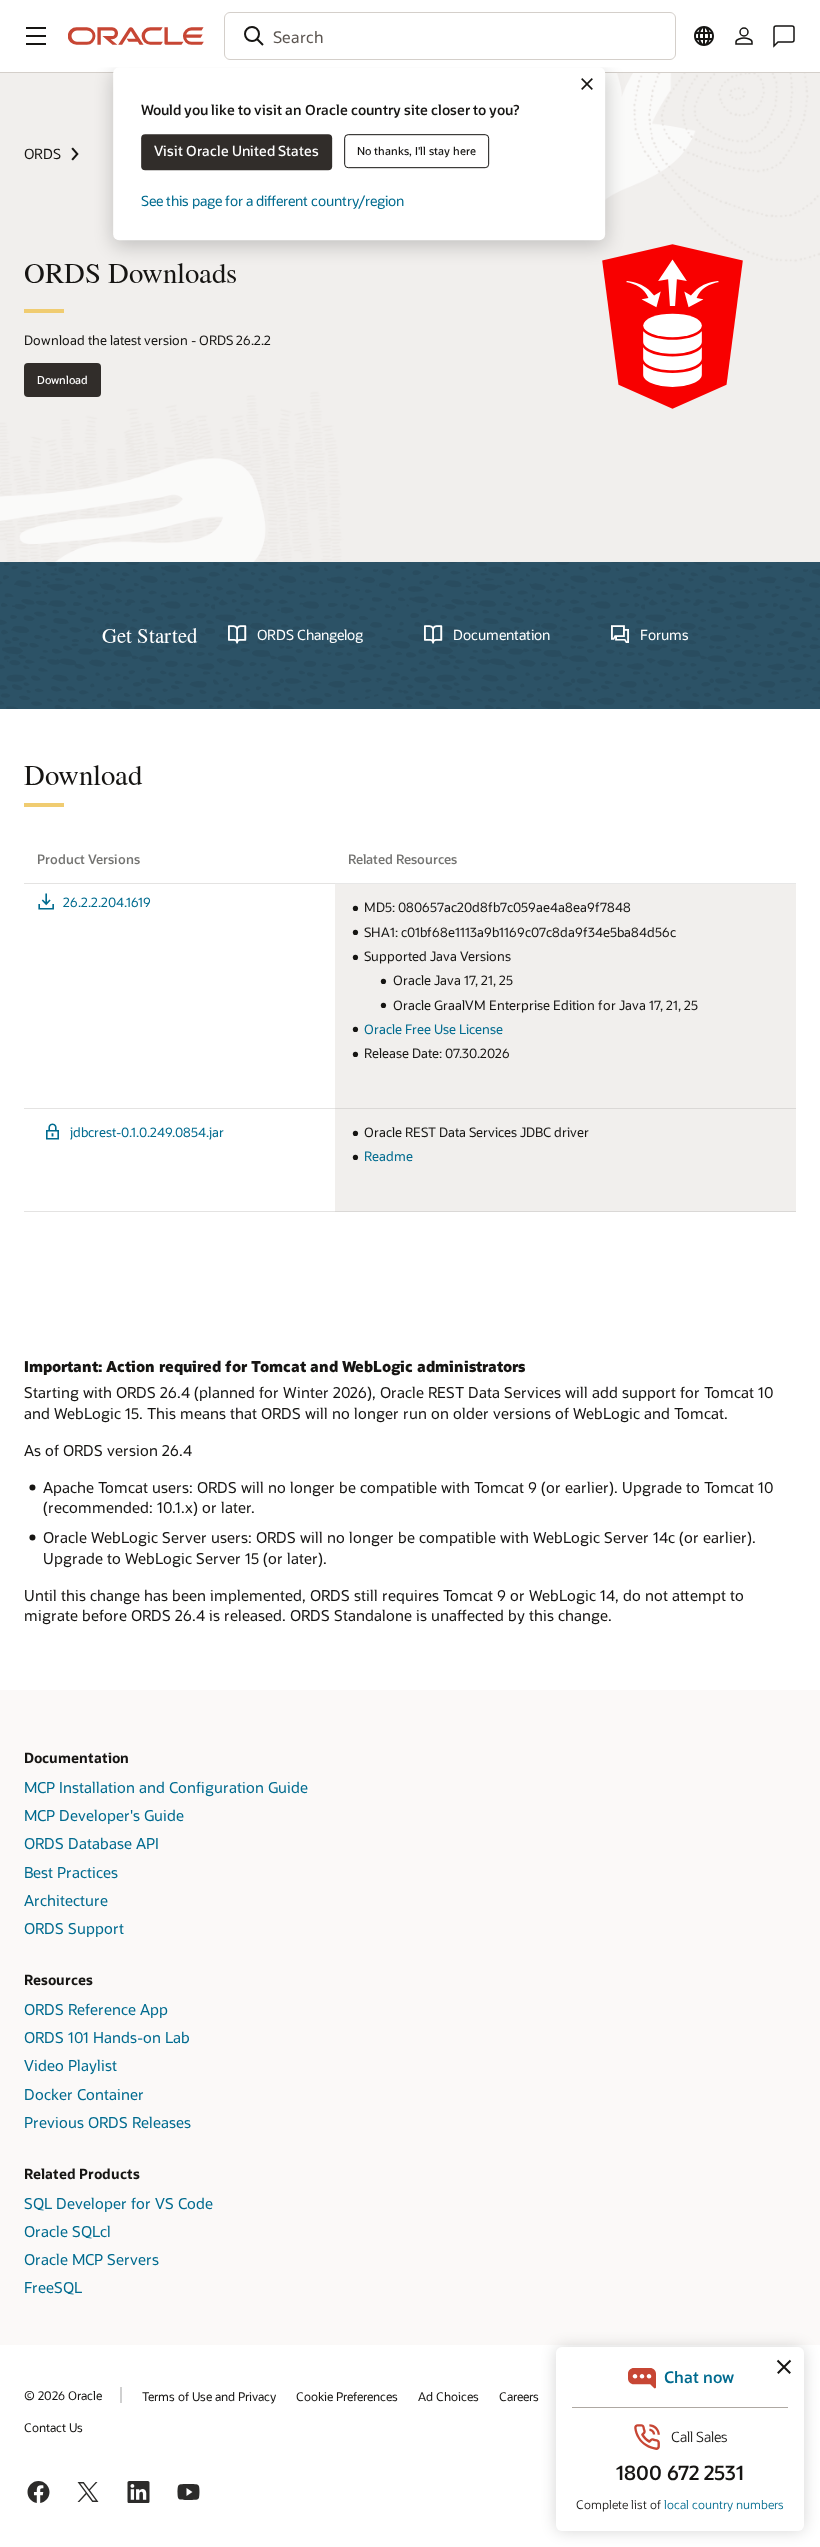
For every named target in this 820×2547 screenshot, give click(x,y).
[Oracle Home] (136, 36)
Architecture (66, 1900)
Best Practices (71, 1872)
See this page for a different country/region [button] (272, 200)
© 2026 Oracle (63, 2395)
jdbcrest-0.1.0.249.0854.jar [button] (147, 1132)
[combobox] (450, 36)
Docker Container (84, 2094)
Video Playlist (70, 2065)
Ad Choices (448, 2396)
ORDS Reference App (96, 2009)
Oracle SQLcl (67, 2231)
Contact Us (53, 2427)
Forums (664, 635)
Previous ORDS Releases (107, 2122)
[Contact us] (784, 36)
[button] (36, 36)
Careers (519, 2396)
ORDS (42, 153)
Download (62, 379)
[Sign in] (744, 36)
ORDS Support (74, 1928)
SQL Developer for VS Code (118, 2203)
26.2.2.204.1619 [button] (107, 902)
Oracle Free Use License (433, 1029)
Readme (388, 1156)
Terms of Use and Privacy (209, 2396)
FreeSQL (53, 2287)
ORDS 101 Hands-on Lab (107, 2037)
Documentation (501, 635)
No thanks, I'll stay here (416, 150)
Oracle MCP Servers (91, 2259)
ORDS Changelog (310, 635)
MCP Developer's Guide (104, 1815)
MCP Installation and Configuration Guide (166, 1787)
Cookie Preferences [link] (347, 2396)
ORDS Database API (91, 1843)
